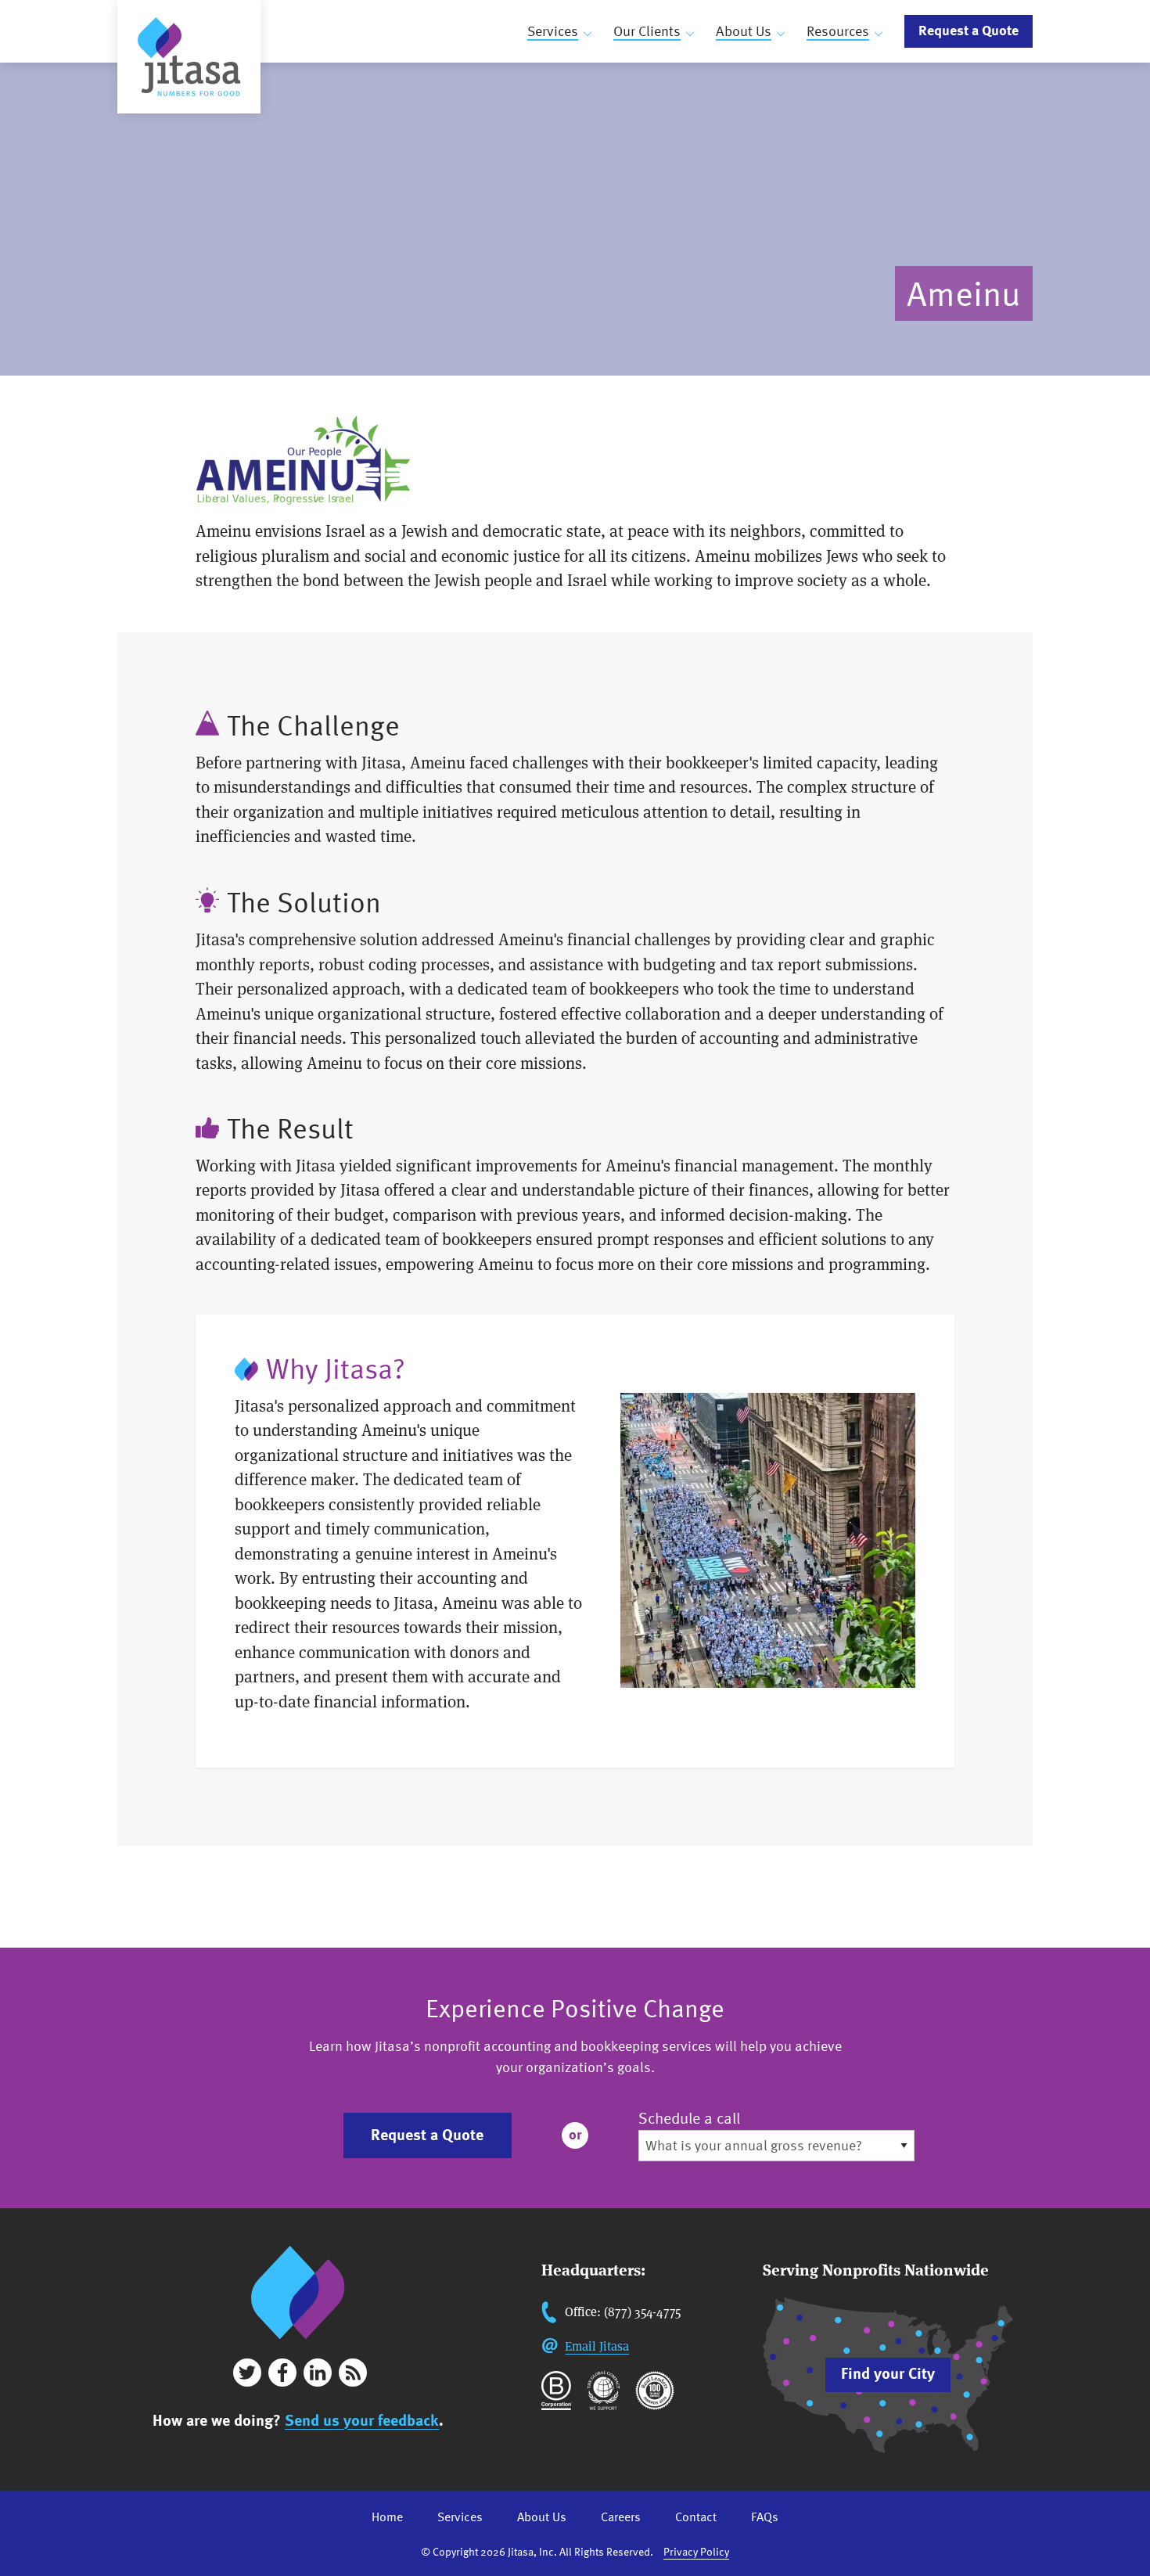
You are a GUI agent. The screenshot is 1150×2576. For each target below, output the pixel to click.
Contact (696, 2517)
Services (553, 31)
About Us (744, 31)
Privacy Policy (696, 2551)
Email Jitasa (597, 2346)
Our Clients (647, 31)
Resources (838, 31)
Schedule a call (689, 2118)
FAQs (765, 2517)
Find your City (888, 2373)
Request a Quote (969, 30)
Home (387, 2517)
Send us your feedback (362, 2420)
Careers (621, 2517)
